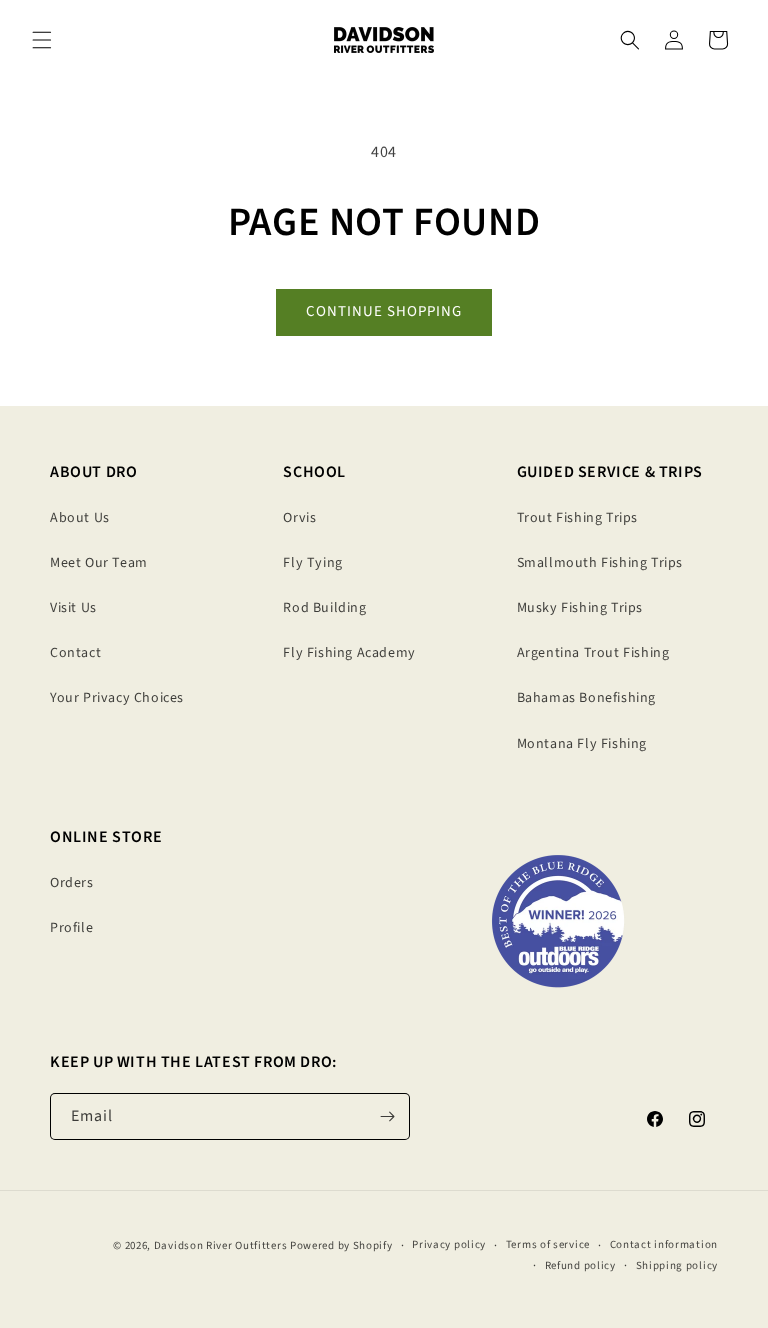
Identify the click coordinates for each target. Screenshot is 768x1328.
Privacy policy (449, 1244)
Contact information (664, 1244)
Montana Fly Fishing (582, 744)
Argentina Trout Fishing (593, 653)
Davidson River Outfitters (221, 1245)
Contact (75, 653)
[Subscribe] (387, 1116)
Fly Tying (312, 563)
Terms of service (548, 1244)
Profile (71, 928)
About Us (80, 518)
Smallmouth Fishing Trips (600, 563)
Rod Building (324, 608)
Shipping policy (677, 1265)
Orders (72, 883)
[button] (42, 40)
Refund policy (580, 1265)
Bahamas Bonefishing (586, 698)
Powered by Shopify (341, 1245)
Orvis (299, 518)
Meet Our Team (99, 563)
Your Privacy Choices (117, 698)
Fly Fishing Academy (349, 653)
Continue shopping (384, 311)
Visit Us (73, 608)
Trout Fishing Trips (577, 518)
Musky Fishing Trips (580, 608)
